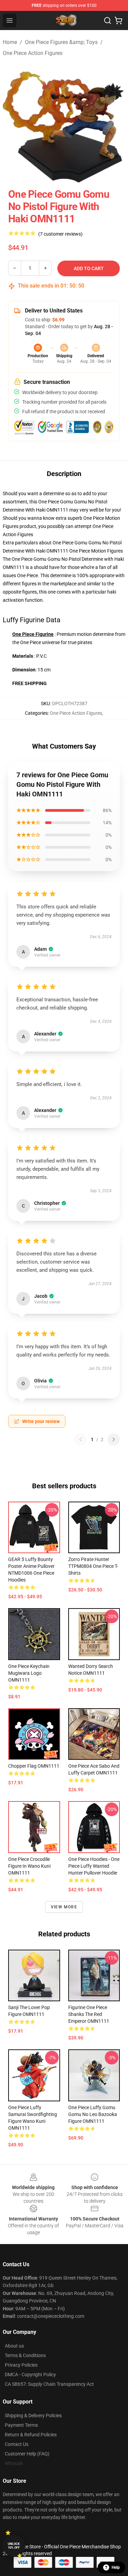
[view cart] (118, 20)
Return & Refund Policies (31, 2435)
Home (10, 42)
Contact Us (17, 2444)
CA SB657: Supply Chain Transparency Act (49, 2384)
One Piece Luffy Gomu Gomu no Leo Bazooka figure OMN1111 (93, 2114)
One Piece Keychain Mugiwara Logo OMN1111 (29, 1673)
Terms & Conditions (25, 2355)
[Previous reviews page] (81, 1439)
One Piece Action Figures (33, 53)
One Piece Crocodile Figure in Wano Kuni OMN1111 (29, 1866)
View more (64, 1907)
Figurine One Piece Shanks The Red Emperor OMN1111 (89, 2014)
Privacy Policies (21, 2365)
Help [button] (116, 2567)
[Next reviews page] (114, 1439)
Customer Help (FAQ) (27, 2454)
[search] (108, 20)
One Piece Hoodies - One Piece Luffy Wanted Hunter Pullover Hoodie (94, 1866)
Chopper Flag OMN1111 (34, 1766)
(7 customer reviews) (60, 234)
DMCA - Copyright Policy (30, 2375)
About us (14, 2346)
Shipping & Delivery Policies (33, 2415)
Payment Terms (21, 2425)
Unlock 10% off (14, 2546)
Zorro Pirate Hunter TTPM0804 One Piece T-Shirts (93, 1566)
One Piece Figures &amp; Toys (61, 42)
